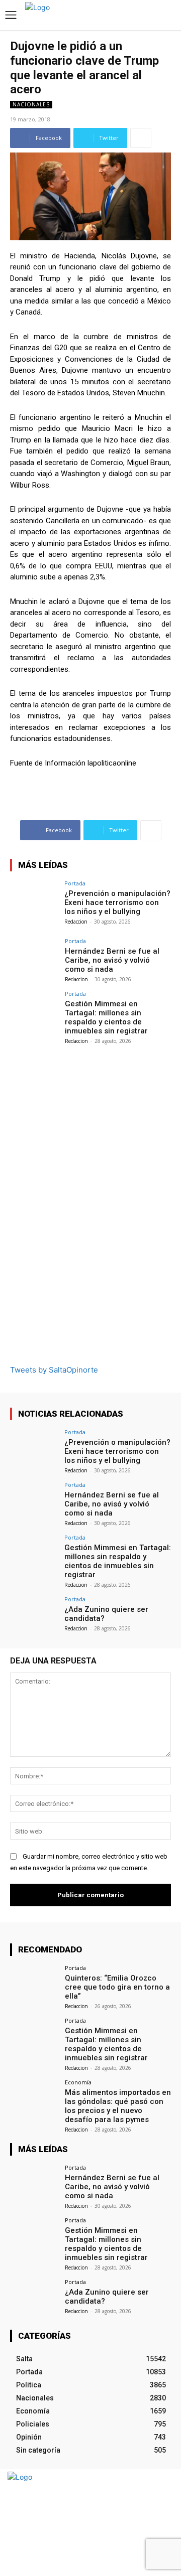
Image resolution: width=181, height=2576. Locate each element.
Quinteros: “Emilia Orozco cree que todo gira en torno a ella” (117, 1987)
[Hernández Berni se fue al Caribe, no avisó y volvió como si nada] (34, 956)
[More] (141, 138)
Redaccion (76, 922)
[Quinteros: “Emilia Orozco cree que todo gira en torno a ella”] (34, 1983)
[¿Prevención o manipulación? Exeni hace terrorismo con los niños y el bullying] (34, 898)
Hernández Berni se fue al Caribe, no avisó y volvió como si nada (112, 960)
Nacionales (31, 104)
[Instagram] (162, 2523)
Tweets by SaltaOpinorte (54, 1370)
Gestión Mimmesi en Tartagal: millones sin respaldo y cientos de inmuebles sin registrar (106, 1017)
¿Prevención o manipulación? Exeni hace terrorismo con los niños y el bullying (117, 902)
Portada (75, 883)
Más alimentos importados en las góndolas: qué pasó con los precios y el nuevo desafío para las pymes (118, 2106)
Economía (78, 2082)
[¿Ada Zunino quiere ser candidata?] (34, 1614)
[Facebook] (145, 2523)
